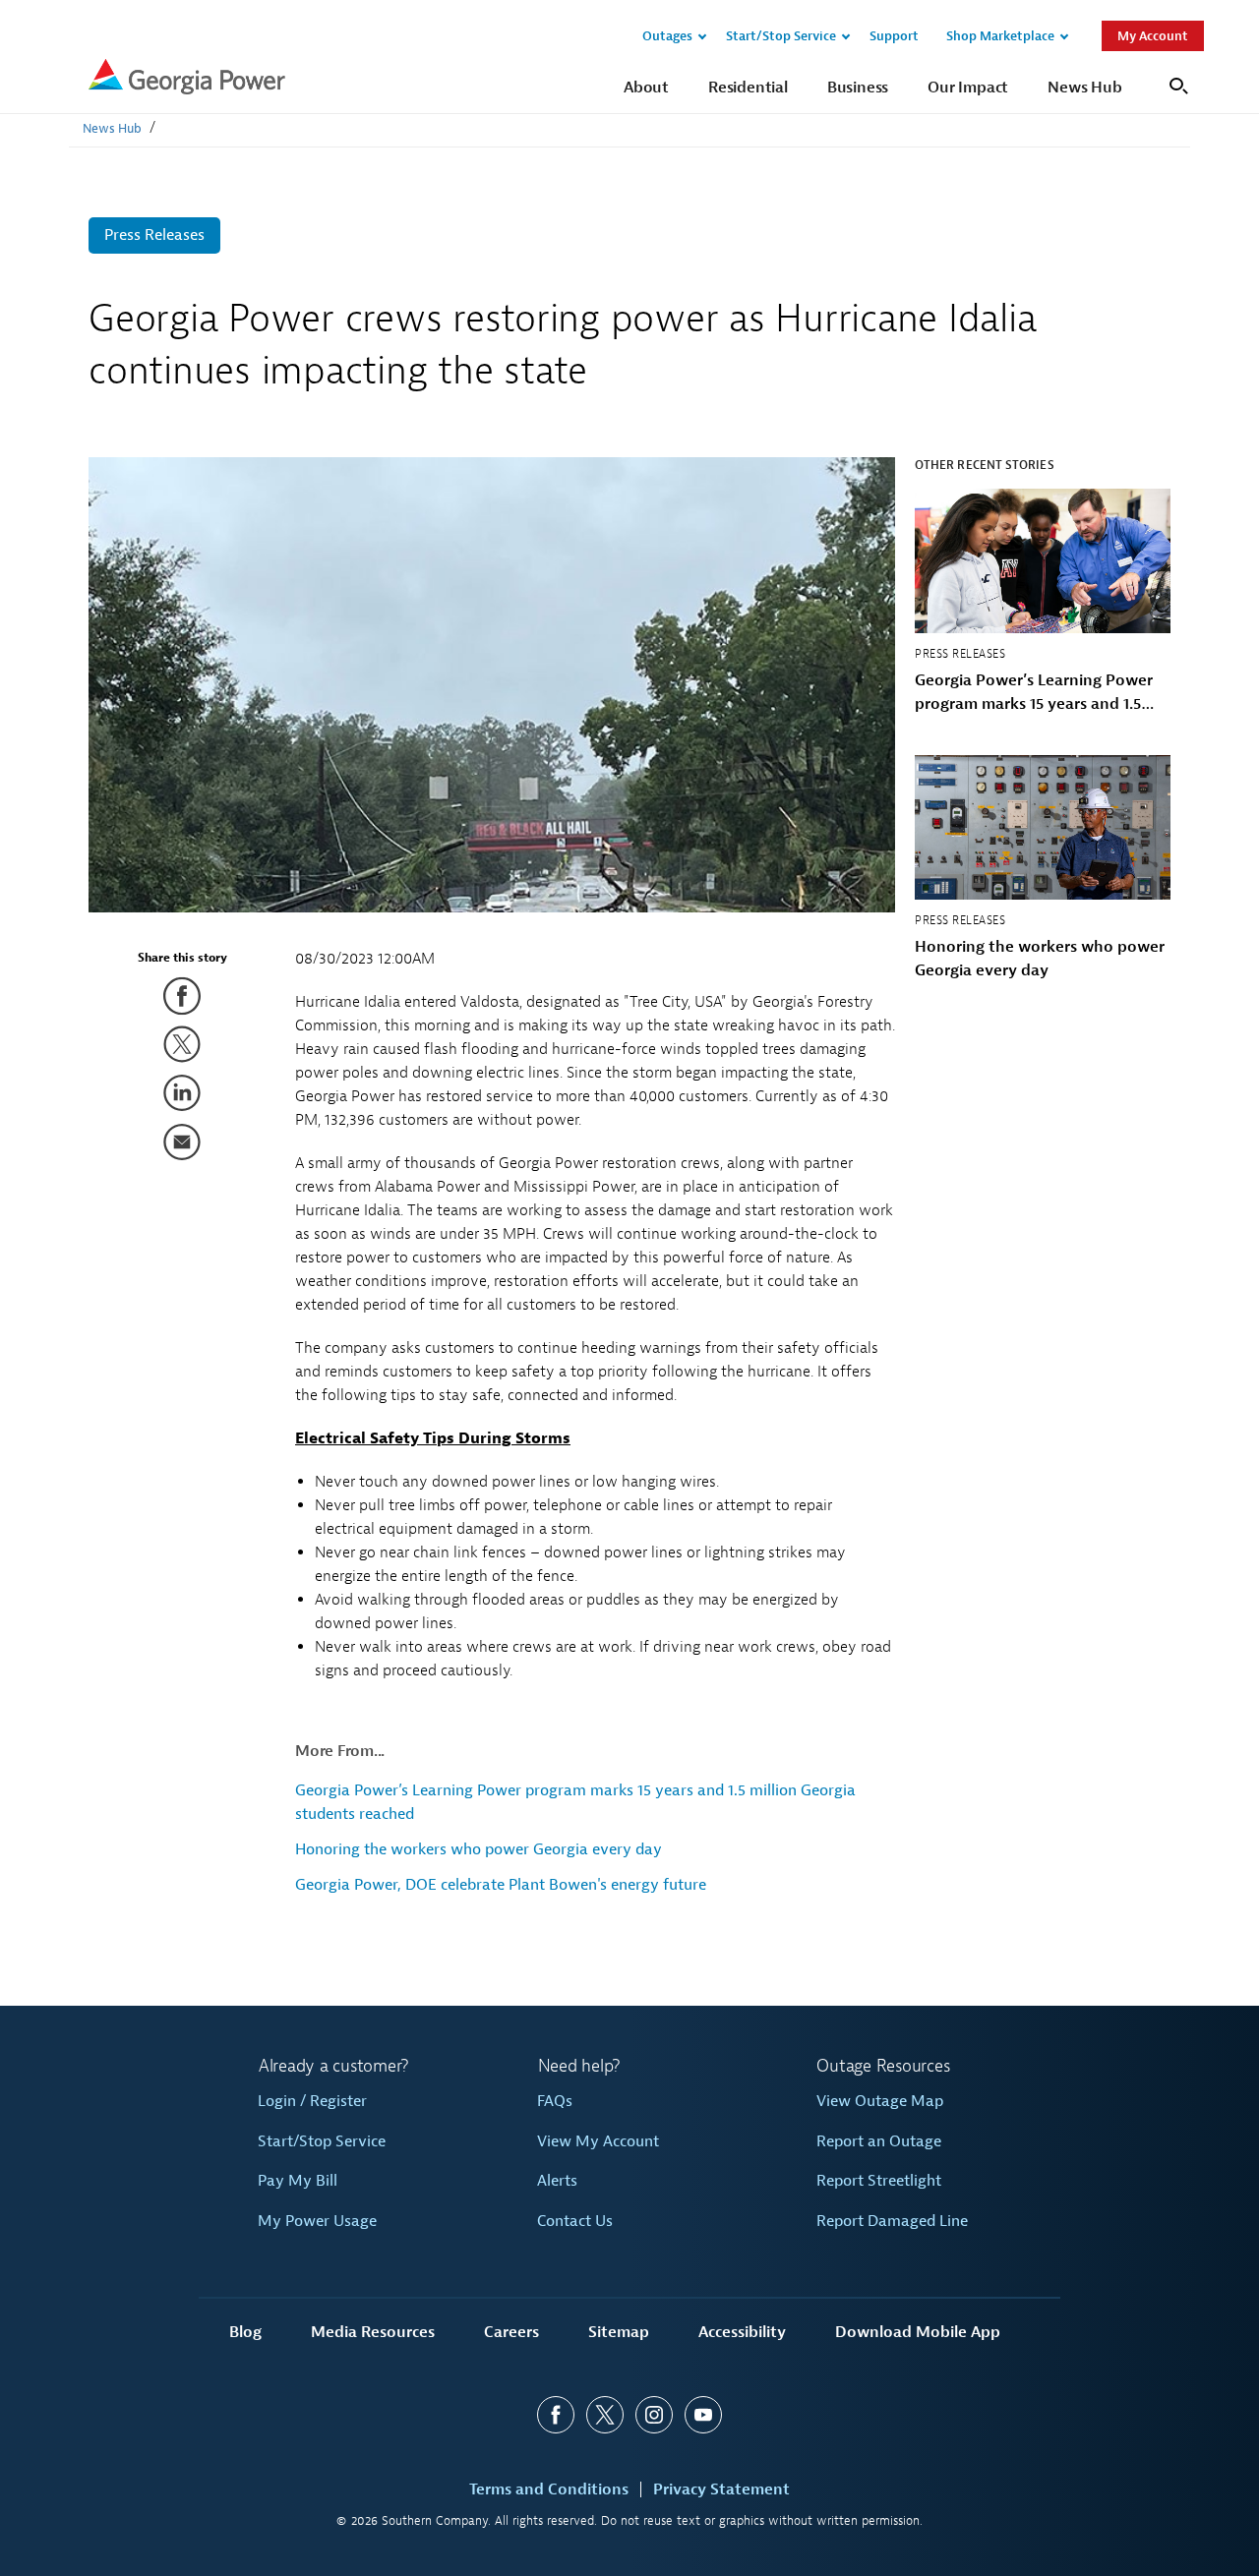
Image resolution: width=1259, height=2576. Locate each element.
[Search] (1176, 84)
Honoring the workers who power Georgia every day (479, 1849)
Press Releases (154, 235)
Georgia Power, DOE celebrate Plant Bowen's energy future (501, 1885)
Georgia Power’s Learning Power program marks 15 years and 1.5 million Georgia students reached (1036, 693)
